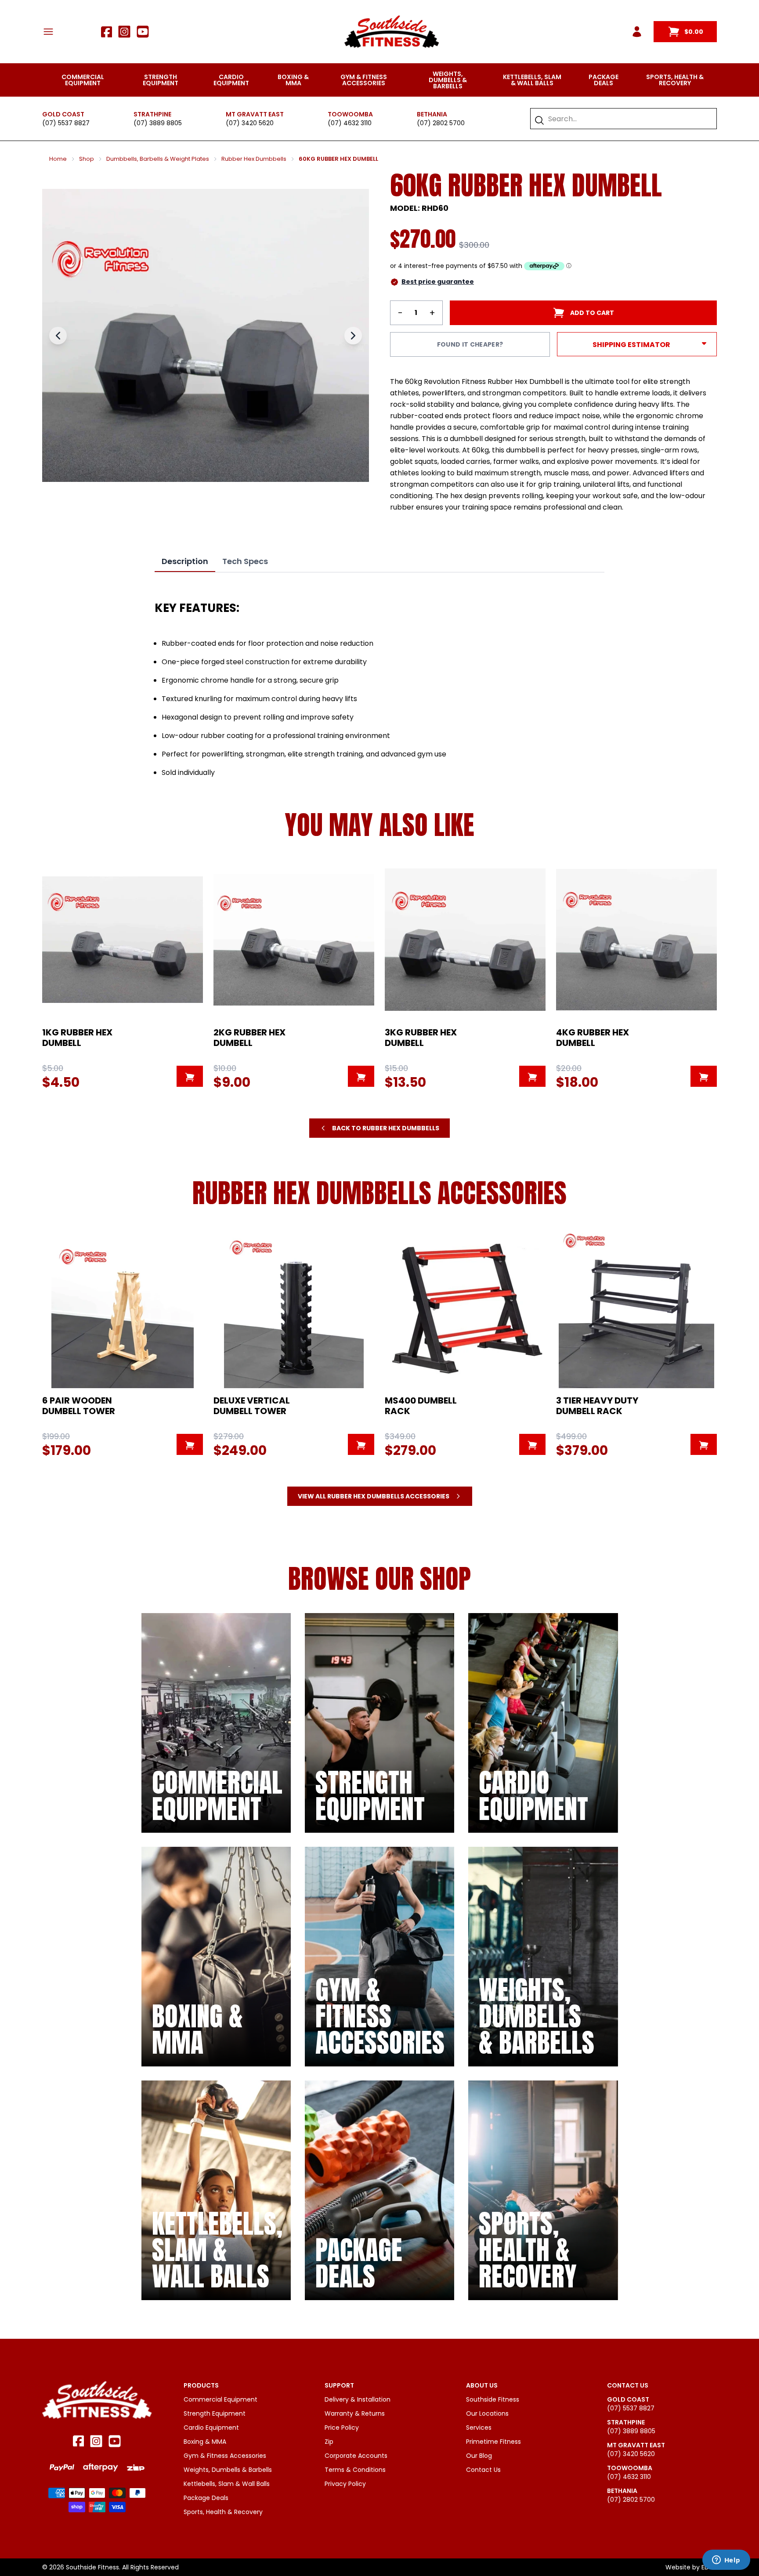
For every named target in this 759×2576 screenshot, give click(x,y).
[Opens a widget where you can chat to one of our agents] (726, 2561)
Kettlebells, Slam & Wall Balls (532, 80)
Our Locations (487, 2413)
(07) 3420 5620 (250, 123)
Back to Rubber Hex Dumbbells (386, 1128)
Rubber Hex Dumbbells (254, 159)
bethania (432, 114)
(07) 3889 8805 (158, 123)
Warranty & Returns (355, 2413)
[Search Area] (539, 120)
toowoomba (350, 114)
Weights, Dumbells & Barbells (448, 80)
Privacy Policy (345, 2484)
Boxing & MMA (293, 80)
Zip (329, 2442)
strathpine (152, 114)
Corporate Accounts (356, 2456)
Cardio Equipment (231, 80)
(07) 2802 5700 (441, 123)
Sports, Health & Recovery (675, 80)
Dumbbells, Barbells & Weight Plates (158, 159)
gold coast (63, 114)
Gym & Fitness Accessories (364, 80)
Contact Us (483, 2470)
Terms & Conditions (355, 2470)
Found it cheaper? (470, 344)
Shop (87, 159)
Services (479, 2428)
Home (58, 159)
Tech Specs (245, 561)
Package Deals (604, 80)
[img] (216, 1723)
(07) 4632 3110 (350, 123)
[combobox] (628, 119)
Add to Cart (592, 313)
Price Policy (342, 2428)
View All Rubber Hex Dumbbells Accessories (374, 1496)
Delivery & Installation (358, 2399)
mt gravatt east (255, 114)
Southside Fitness (493, 2399)
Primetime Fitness (493, 2442)
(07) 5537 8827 (66, 123)
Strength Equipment (161, 80)
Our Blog (479, 2456)
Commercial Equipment (83, 80)
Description (185, 561)
